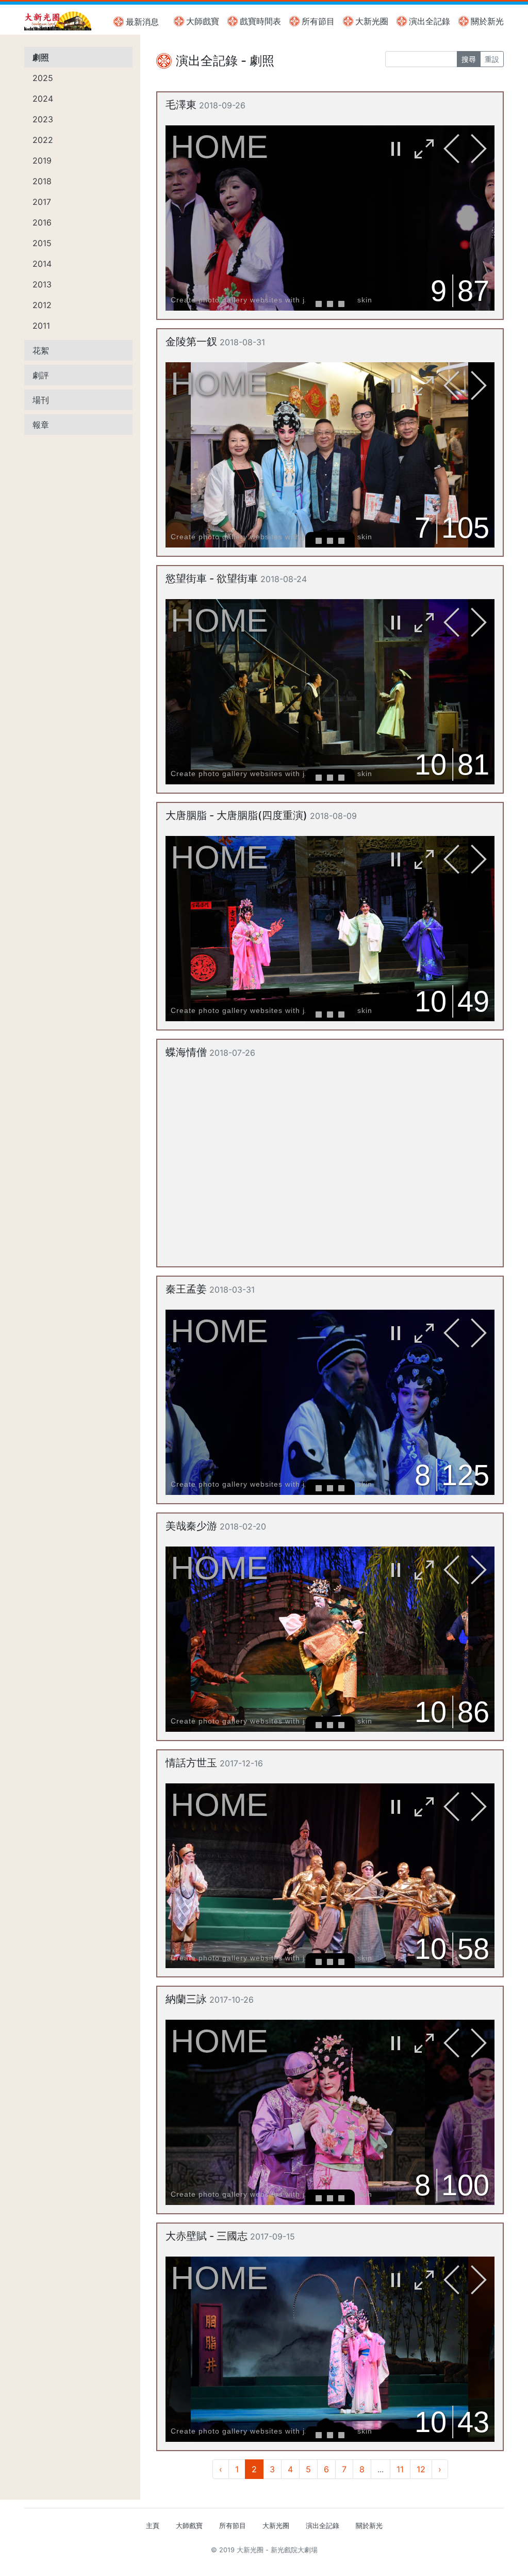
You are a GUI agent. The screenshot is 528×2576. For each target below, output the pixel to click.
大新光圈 (372, 21)
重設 (492, 59)
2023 (43, 119)
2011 (41, 326)
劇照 (41, 57)
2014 (42, 264)
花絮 (41, 350)
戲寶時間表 (260, 21)
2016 (42, 222)
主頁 (153, 2526)
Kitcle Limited (403, 2562)
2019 (42, 160)
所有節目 (318, 21)
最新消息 (142, 22)
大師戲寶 (203, 21)
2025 (43, 78)
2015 (42, 243)
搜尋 (469, 59)
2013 (42, 284)
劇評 (41, 375)
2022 (43, 140)
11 (400, 2469)
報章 (41, 425)
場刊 (41, 400)
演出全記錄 (430, 21)
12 (421, 2469)
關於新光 (487, 21)
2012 (42, 305)
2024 (43, 99)
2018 (42, 181)
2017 (42, 202)
